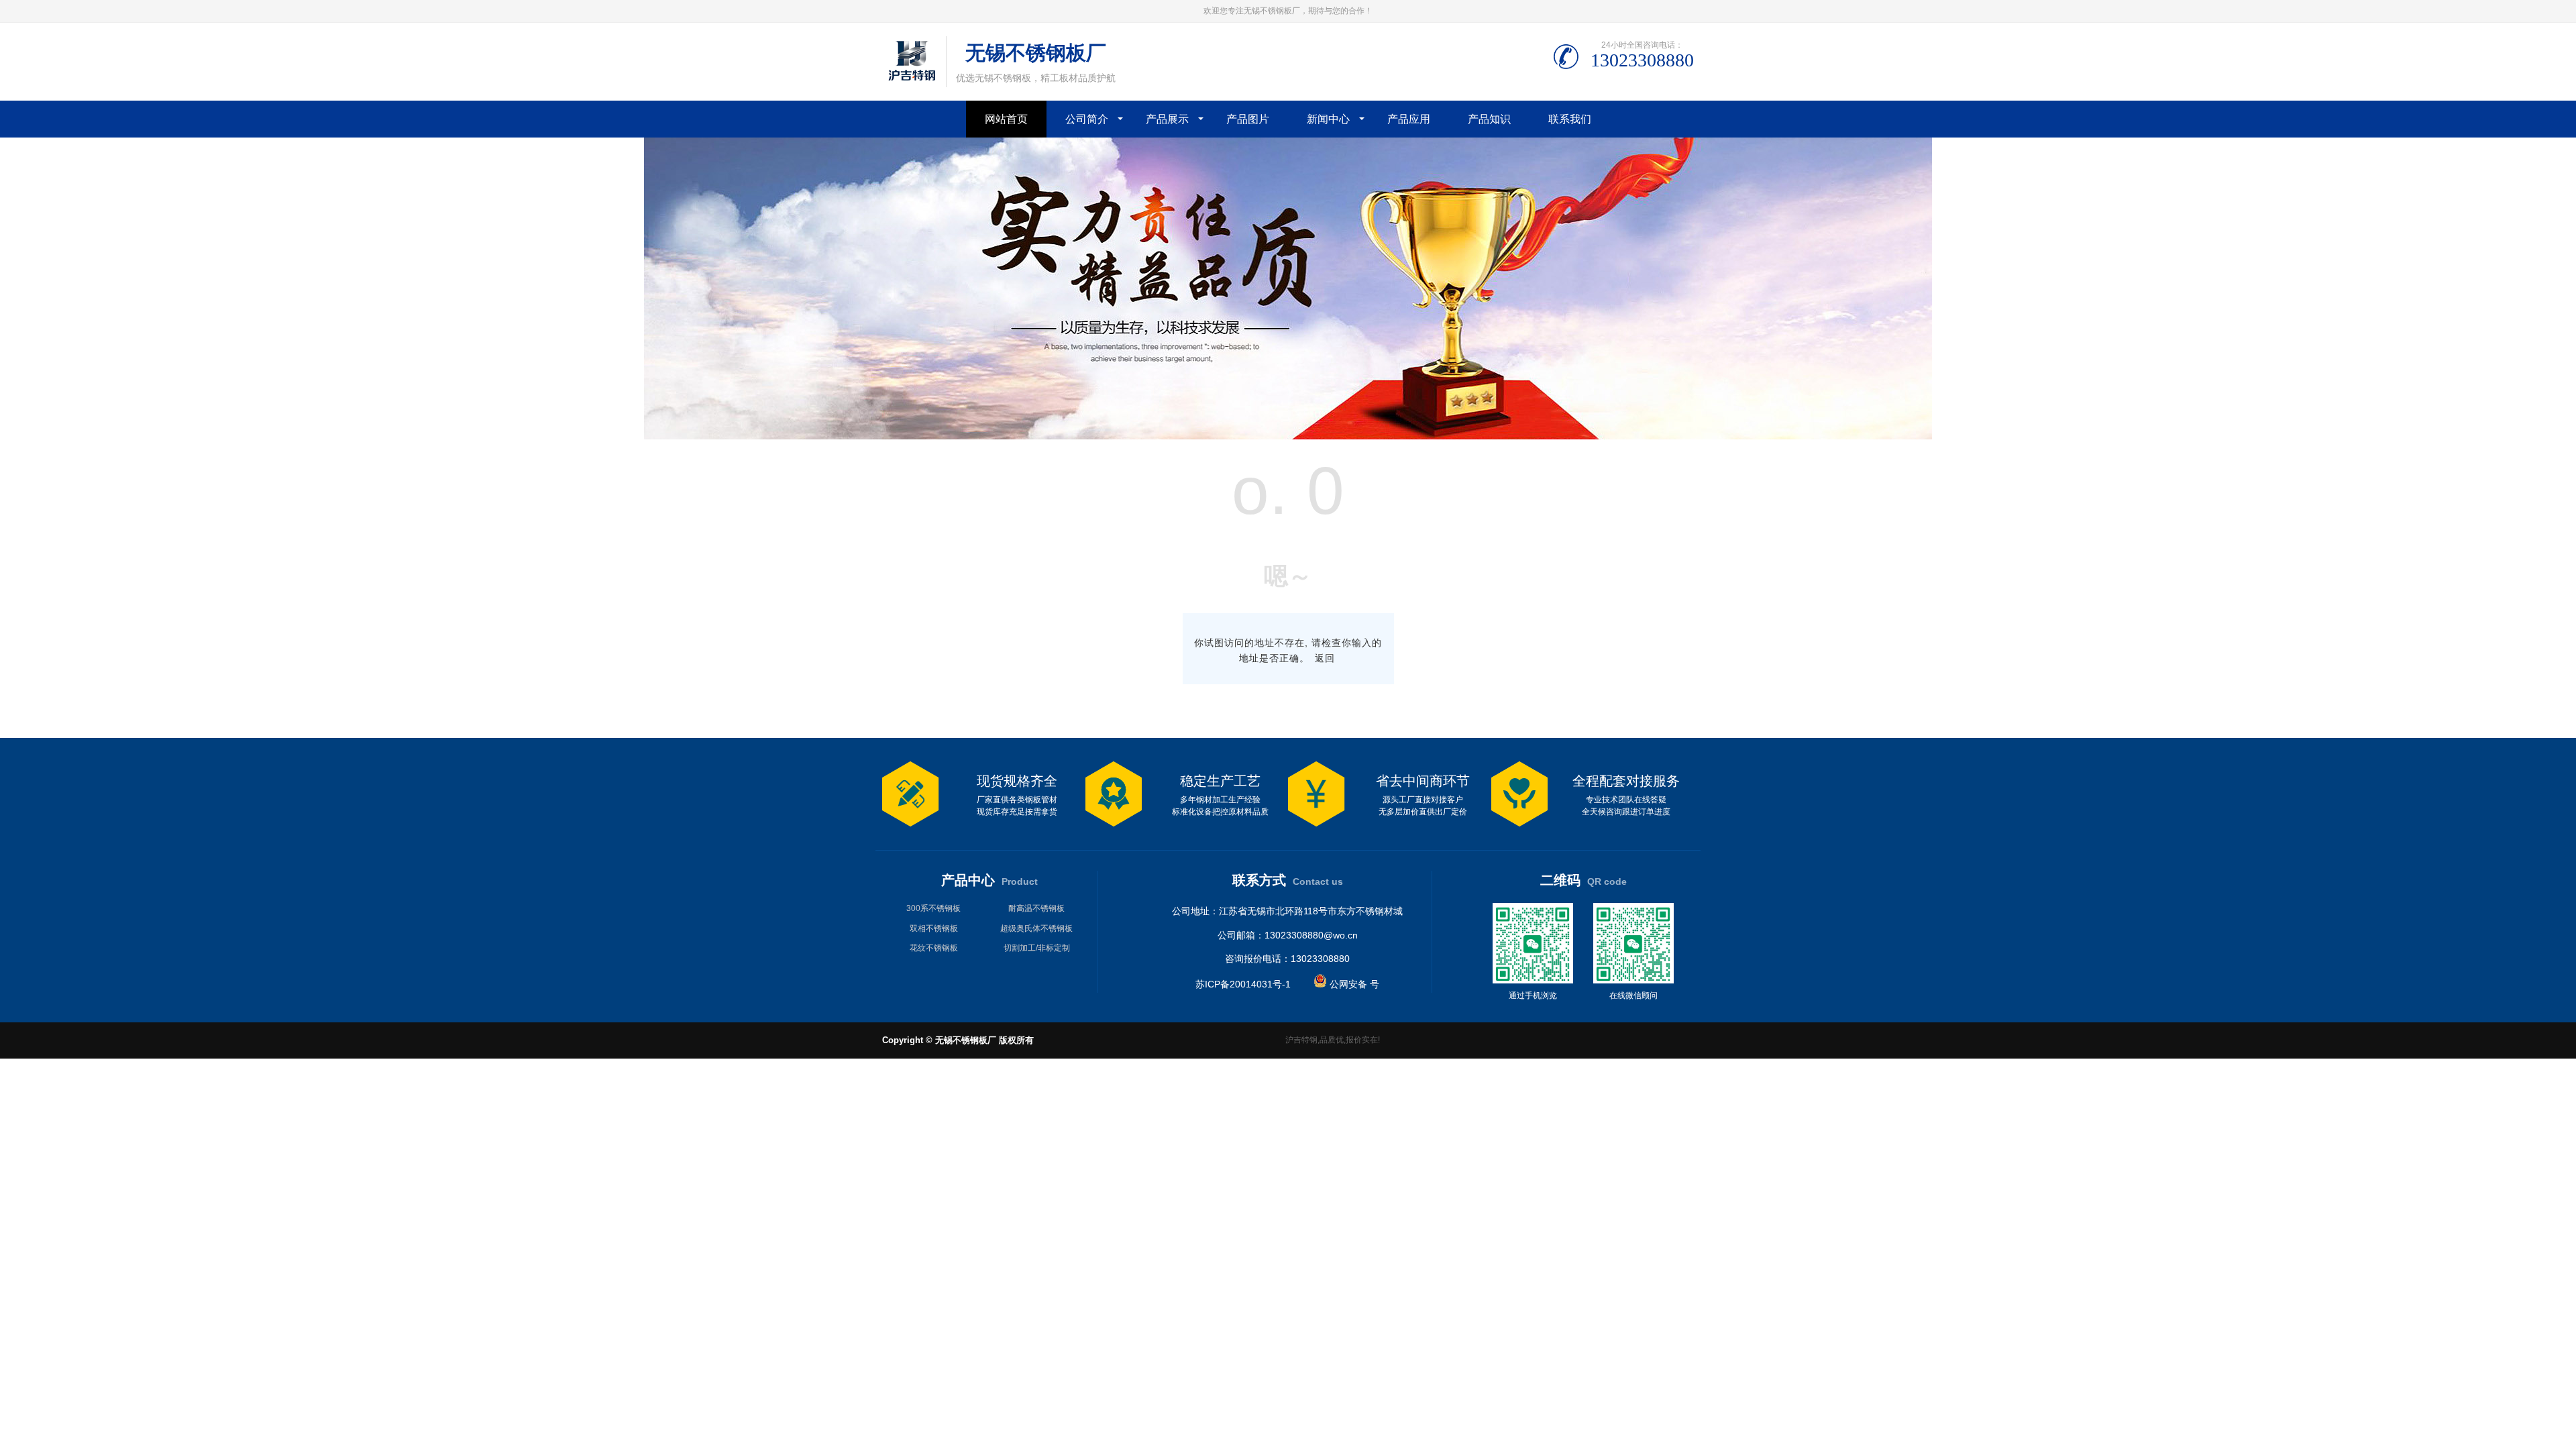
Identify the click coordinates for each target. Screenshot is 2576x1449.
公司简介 (1087, 119)
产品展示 (1167, 119)
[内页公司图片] (1288, 437)
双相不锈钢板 (934, 928)
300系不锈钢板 (933, 908)
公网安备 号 (1353, 984)
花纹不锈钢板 (934, 948)
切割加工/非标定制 (1037, 948)
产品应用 (1409, 119)
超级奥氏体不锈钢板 (1036, 928)
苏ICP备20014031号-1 (1243, 984)
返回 (1325, 658)
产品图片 (1248, 119)
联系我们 (1570, 119)
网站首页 (1006, 119)
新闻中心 (1328, 119)
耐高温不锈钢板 (1036, 908)
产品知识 (1489, 119)
